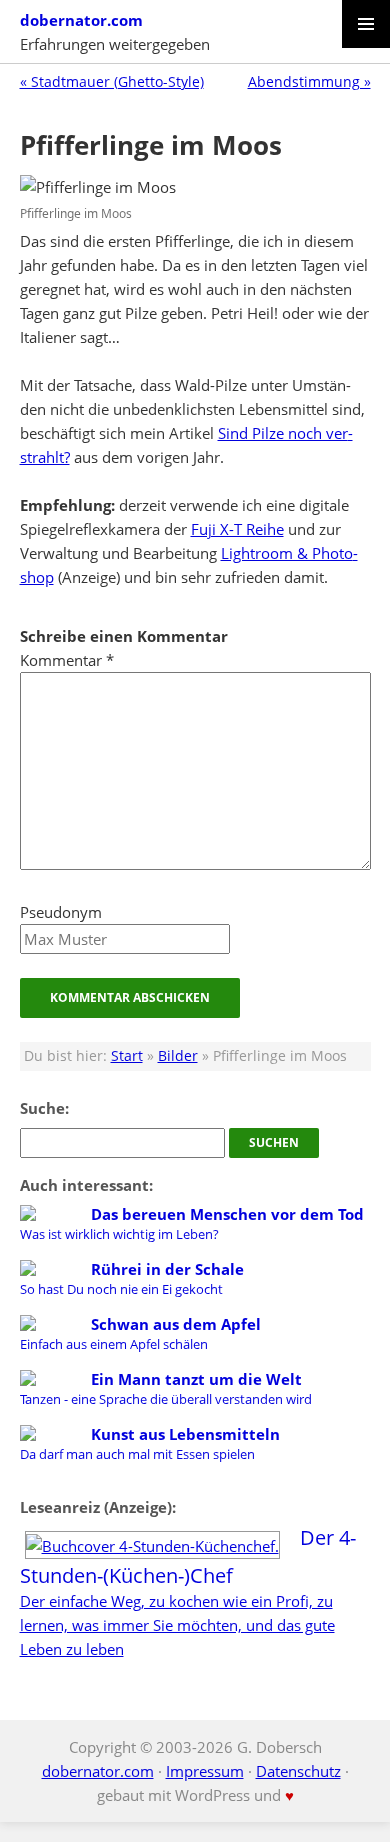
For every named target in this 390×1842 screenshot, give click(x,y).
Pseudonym (61, 912)
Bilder (178, 1056)
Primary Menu (366, 24)
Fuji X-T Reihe (237, 529)
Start (127, 1056)
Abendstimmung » (309, 82)
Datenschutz (298, 1771)
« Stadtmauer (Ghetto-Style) (112, 82)
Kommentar (67, 660)
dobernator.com (81, 20)
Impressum (205, 1771)
